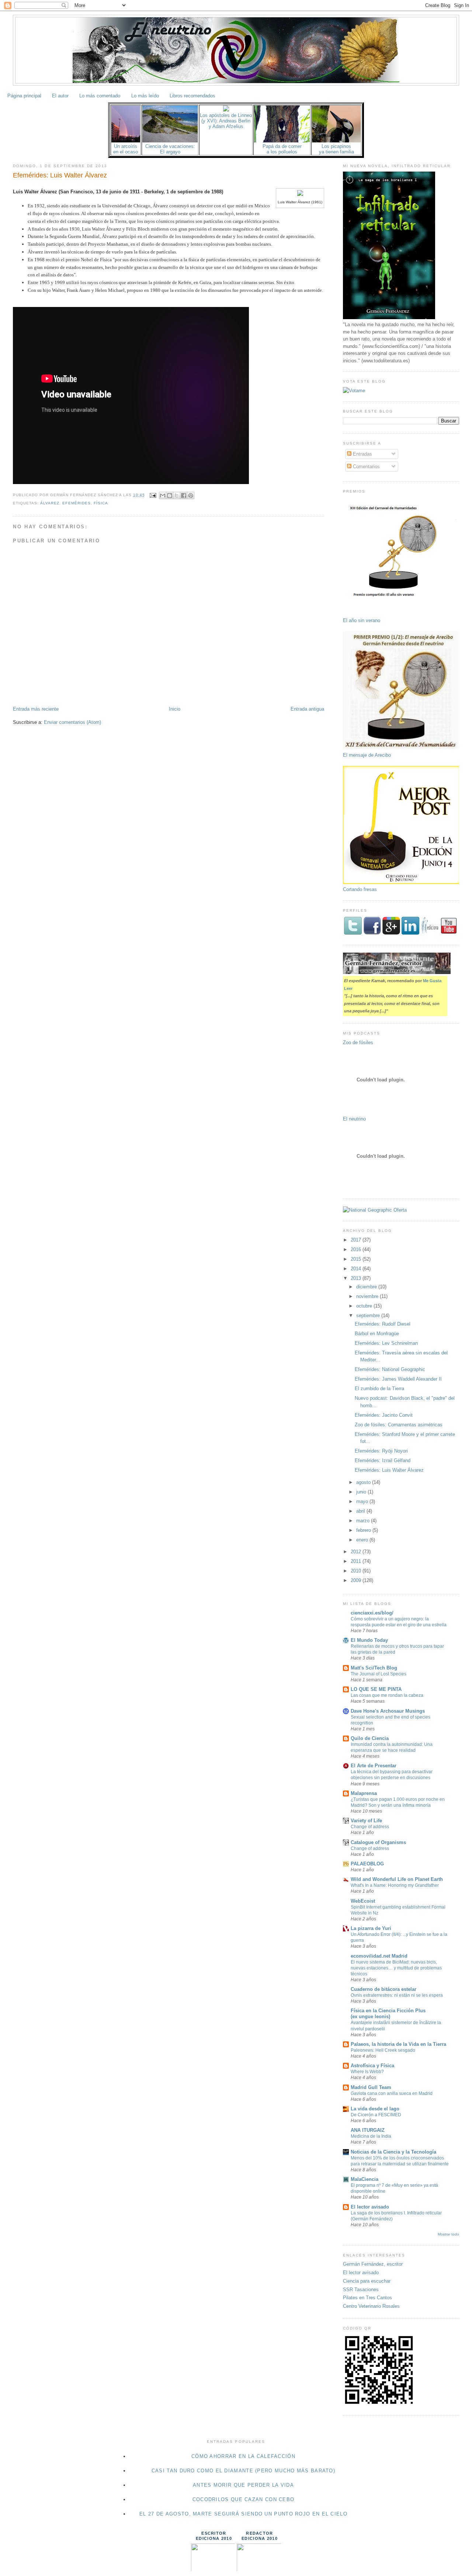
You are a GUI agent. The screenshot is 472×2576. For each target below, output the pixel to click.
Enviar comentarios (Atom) (72, 722)
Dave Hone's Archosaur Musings (388, 1711)
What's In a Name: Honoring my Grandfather (395, 1885)
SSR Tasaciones (361, 2290)
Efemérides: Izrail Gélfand (383, 1460)
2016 (357, 1249)
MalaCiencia (365, 2179)
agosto (364, 1482)
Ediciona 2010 (214, 2538)
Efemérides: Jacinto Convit (384, 1415)
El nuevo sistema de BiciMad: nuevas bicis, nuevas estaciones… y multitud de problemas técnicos (396, 1968)
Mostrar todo (448, 2234)
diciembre (367, 1287)
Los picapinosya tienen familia (336, 149)
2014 (357, 1269)
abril (361, 1511)
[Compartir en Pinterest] (191, 495)
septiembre (369, 1315)
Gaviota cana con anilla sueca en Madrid (392, 2093)
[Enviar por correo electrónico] (163, 495)
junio (362, 1492)
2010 (357, 1571)
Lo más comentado (100, 96)
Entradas (362, 454)
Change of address (370, 1827)
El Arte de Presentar (374, 1766)
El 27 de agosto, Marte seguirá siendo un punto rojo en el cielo (243, 2514)
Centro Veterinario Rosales (371, 2306)
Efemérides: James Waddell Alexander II (398, 1379)
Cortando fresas (360, 889)
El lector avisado (370, 2207)
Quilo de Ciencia (370, 1738)
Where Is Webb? (367, 2072)
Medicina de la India (371, 2136)
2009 (357, 1580)
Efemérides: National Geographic (390, 1369)
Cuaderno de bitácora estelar (383, 1989)
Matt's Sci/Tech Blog (374, 1668)
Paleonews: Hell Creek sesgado (383, 2050)
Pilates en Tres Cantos (367, 2298)
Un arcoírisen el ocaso (126, 149)
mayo (363, 1501)
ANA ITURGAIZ (368, 2130)
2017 (357, 1240)
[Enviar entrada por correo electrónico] (153, 495)
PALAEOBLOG (367, 1864)
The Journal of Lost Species (379, 1674)
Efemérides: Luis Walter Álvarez (60, 175)
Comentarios (366, 467)
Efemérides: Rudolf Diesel (383, 1324)
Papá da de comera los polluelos (282, 149)
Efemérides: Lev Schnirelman (386, 1343)
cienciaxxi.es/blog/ (372, 1613)
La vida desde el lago (375, 2109)
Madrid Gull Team (371, 2087)
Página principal (24, 96)
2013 (357, 1278)
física (101, 503)
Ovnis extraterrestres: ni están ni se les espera (397, 1995)
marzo (364, 1521)
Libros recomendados (192, 96)
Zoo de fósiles (358, 1042)
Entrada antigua (307, 709)
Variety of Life (366, 1821)
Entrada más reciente (36, 709)
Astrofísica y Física (372, 2066)
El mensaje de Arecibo (367, 755)
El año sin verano (362, 620)
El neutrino (354, 1119)
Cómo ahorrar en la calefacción (243, 2456)
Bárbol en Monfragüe (377, 1334)
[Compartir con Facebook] (184, 495)
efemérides (76, 503)
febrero (364, 1530)
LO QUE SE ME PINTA (376, 1689)
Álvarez (50, 503)
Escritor (214, 2533)
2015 (357, 1259)
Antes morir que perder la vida (243, 2485)
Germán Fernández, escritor (373, 2264)
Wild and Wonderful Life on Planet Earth (397, 1879)
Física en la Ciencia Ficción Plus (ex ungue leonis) (388, 2014)
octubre (365, 1306)
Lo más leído (145, 96)
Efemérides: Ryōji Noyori (381, 1451)
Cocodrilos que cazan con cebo (244, 2499)
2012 (357, 1552)
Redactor (259, 2533)
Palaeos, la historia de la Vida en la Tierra (398, 2044)
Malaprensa (364, 1793)
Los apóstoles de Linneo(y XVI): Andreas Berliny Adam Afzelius (226, 121)
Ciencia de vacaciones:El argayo (170, 149)
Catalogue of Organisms (378, 1842)
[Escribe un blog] (170, 495)
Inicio (175, 709)
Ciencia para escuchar (367, 2281)
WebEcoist (363, 1901)
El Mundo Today (369, 1640)
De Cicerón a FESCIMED (376, 2115)
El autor (60, 96)
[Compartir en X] (177, 495)
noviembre (368, 1296)
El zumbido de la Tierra (379, 1389)
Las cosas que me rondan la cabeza (387, 1695)
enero (363, 1540)
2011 (357, 1561)
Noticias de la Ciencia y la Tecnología (393, 2152)
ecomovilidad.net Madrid (379, 1956)
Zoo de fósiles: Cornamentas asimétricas (399, 1425)
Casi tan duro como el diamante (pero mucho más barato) (243, 2471)
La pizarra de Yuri (371, 1928)
